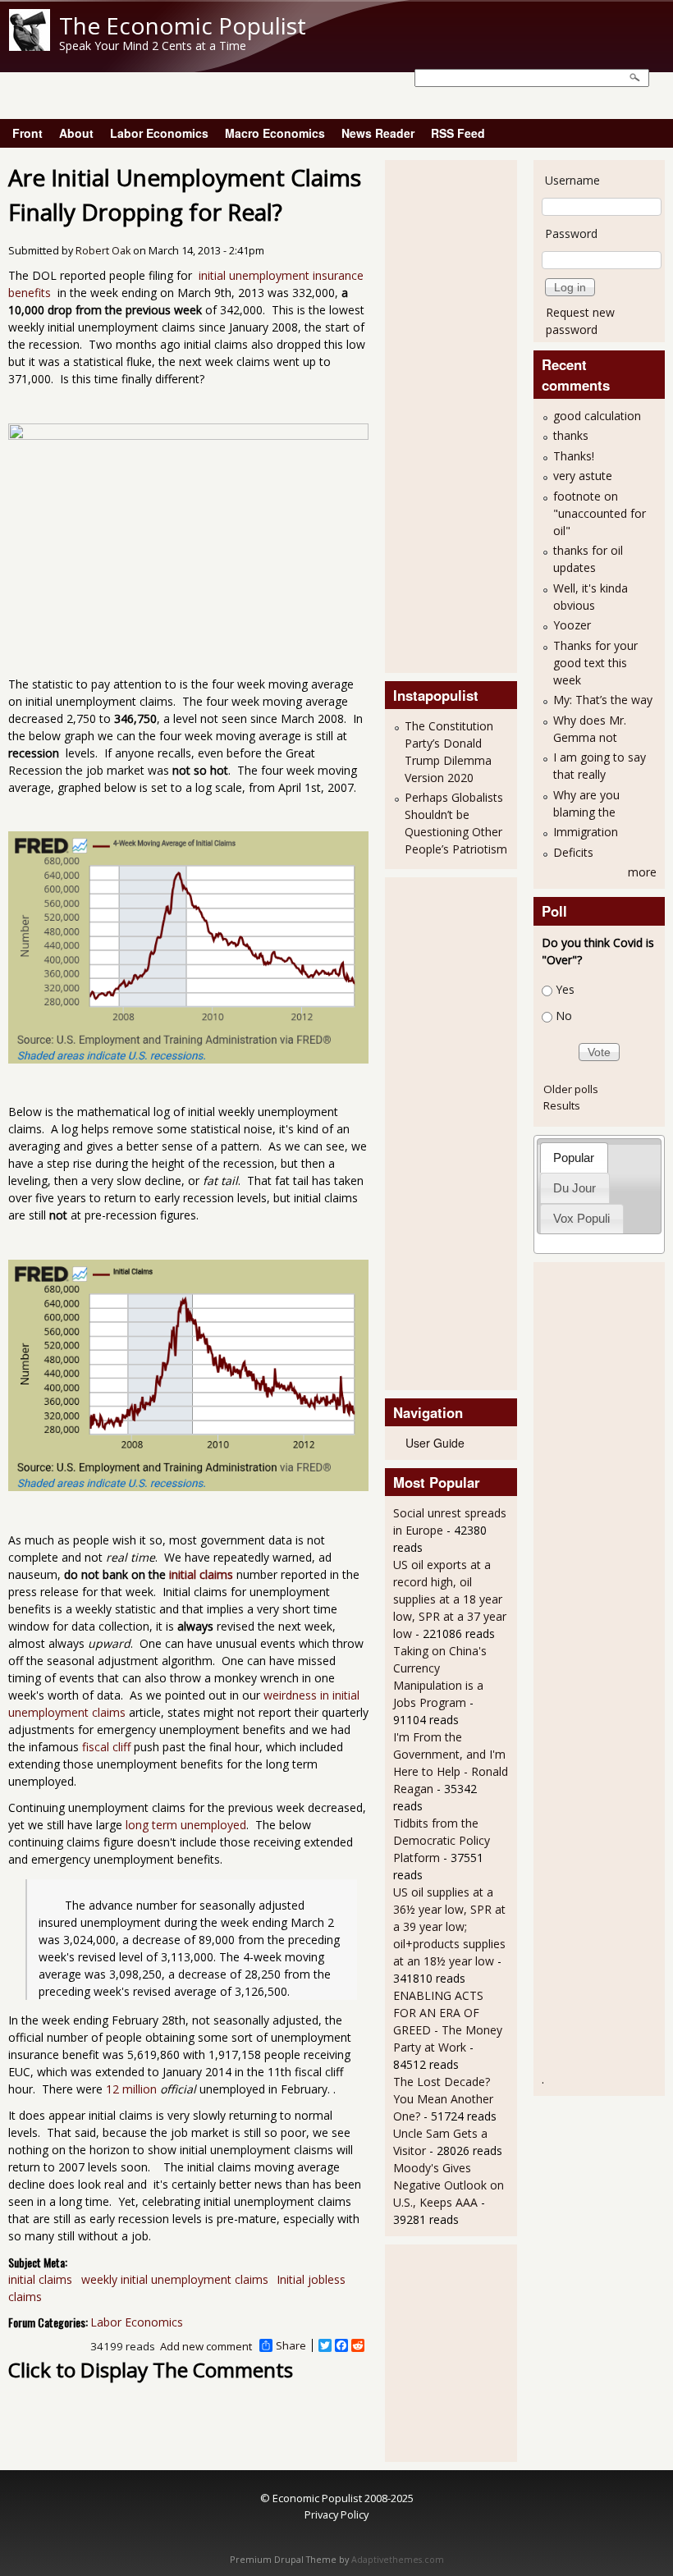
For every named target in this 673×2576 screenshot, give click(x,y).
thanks (571, 435)
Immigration (586, 832)
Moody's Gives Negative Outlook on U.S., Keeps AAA (449, 2185)
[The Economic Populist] (30, 46)
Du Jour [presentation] (575, 1188)
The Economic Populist (183, 25)
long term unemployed (186, 1825)
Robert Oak (103, 251)
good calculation (597, 416)
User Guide (435, 1443)
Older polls (571, 1089)
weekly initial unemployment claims (175, 2279)
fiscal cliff (106, 1747)
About (76, 133)
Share (291, 2345)
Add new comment (206, 2346)
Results (562, 1105)
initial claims (201, 1574)
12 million (131, 2089)
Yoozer (572, 625)
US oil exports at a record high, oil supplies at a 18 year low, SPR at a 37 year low (450, 1599)
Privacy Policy (336, 2514)
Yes (565, 989)
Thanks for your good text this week (595, 663)
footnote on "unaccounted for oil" (600, 513)
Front (27, 133)
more (642, 872)
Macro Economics (275, 133)
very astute (583, 476)
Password (571, 233)
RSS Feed (458, 133)
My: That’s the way (603, 700)
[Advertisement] (459, 414)
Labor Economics (159, 133)
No (564, 1016)
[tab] (574, 1158)
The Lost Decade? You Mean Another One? (443, 2099)
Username (572, 180)
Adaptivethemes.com (398, 2560)
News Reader (378, 133)
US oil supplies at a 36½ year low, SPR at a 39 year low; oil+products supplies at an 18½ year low (449, 1926)
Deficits (573, 852)
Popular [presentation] (574, 1158)
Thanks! (574, 456)
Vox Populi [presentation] (581, 1218)
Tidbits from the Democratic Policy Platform (442, 1840)
